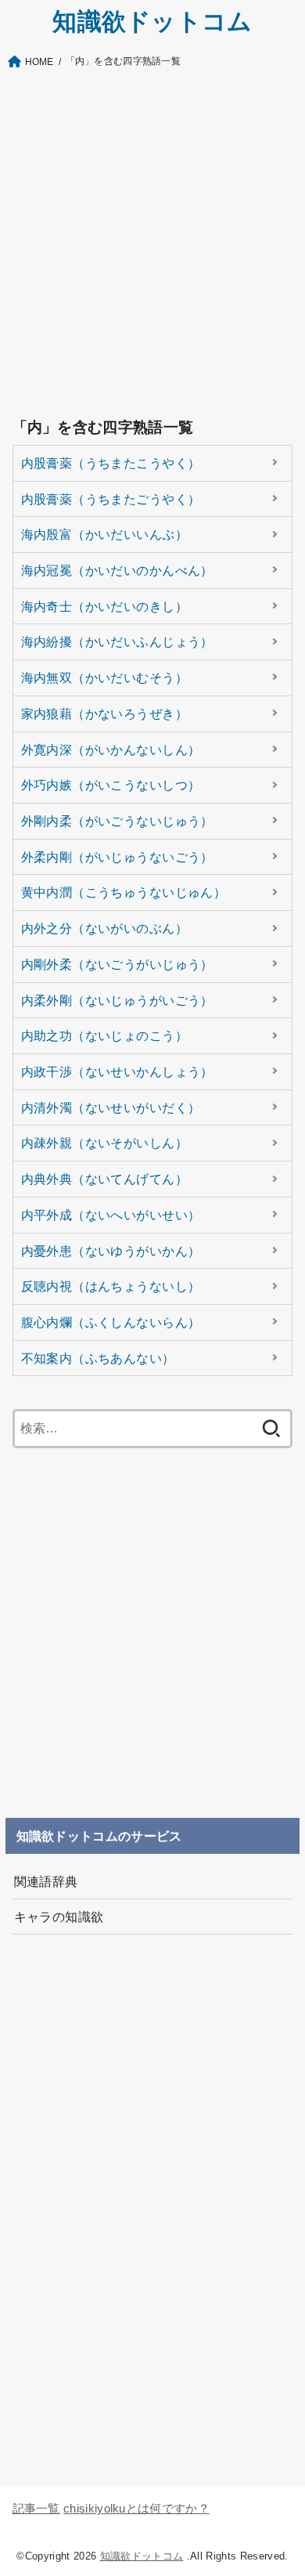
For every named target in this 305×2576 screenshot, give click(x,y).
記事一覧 (36, 2509)
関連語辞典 (46, 1881)
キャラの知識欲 (59, 1917)
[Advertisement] (152, 241)
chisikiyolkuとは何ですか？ (136, 2509)
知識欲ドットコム (152, 22)
